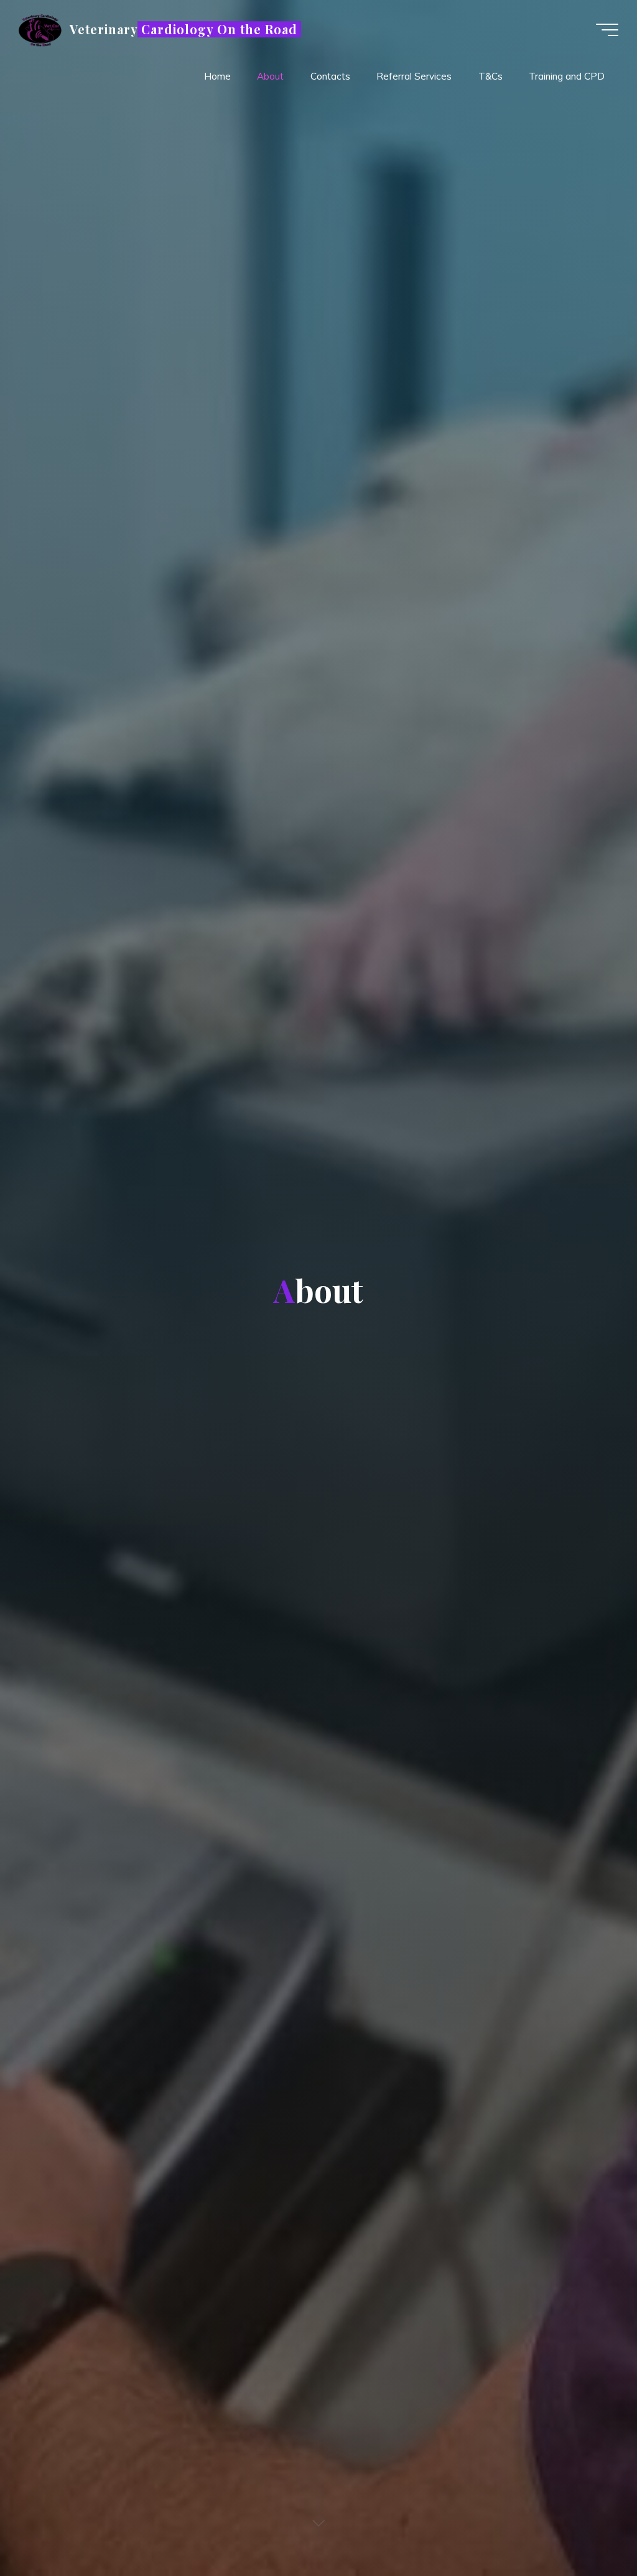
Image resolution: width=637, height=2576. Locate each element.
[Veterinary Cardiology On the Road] (40, 30)
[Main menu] (607, 30)
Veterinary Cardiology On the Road (184, 29)
